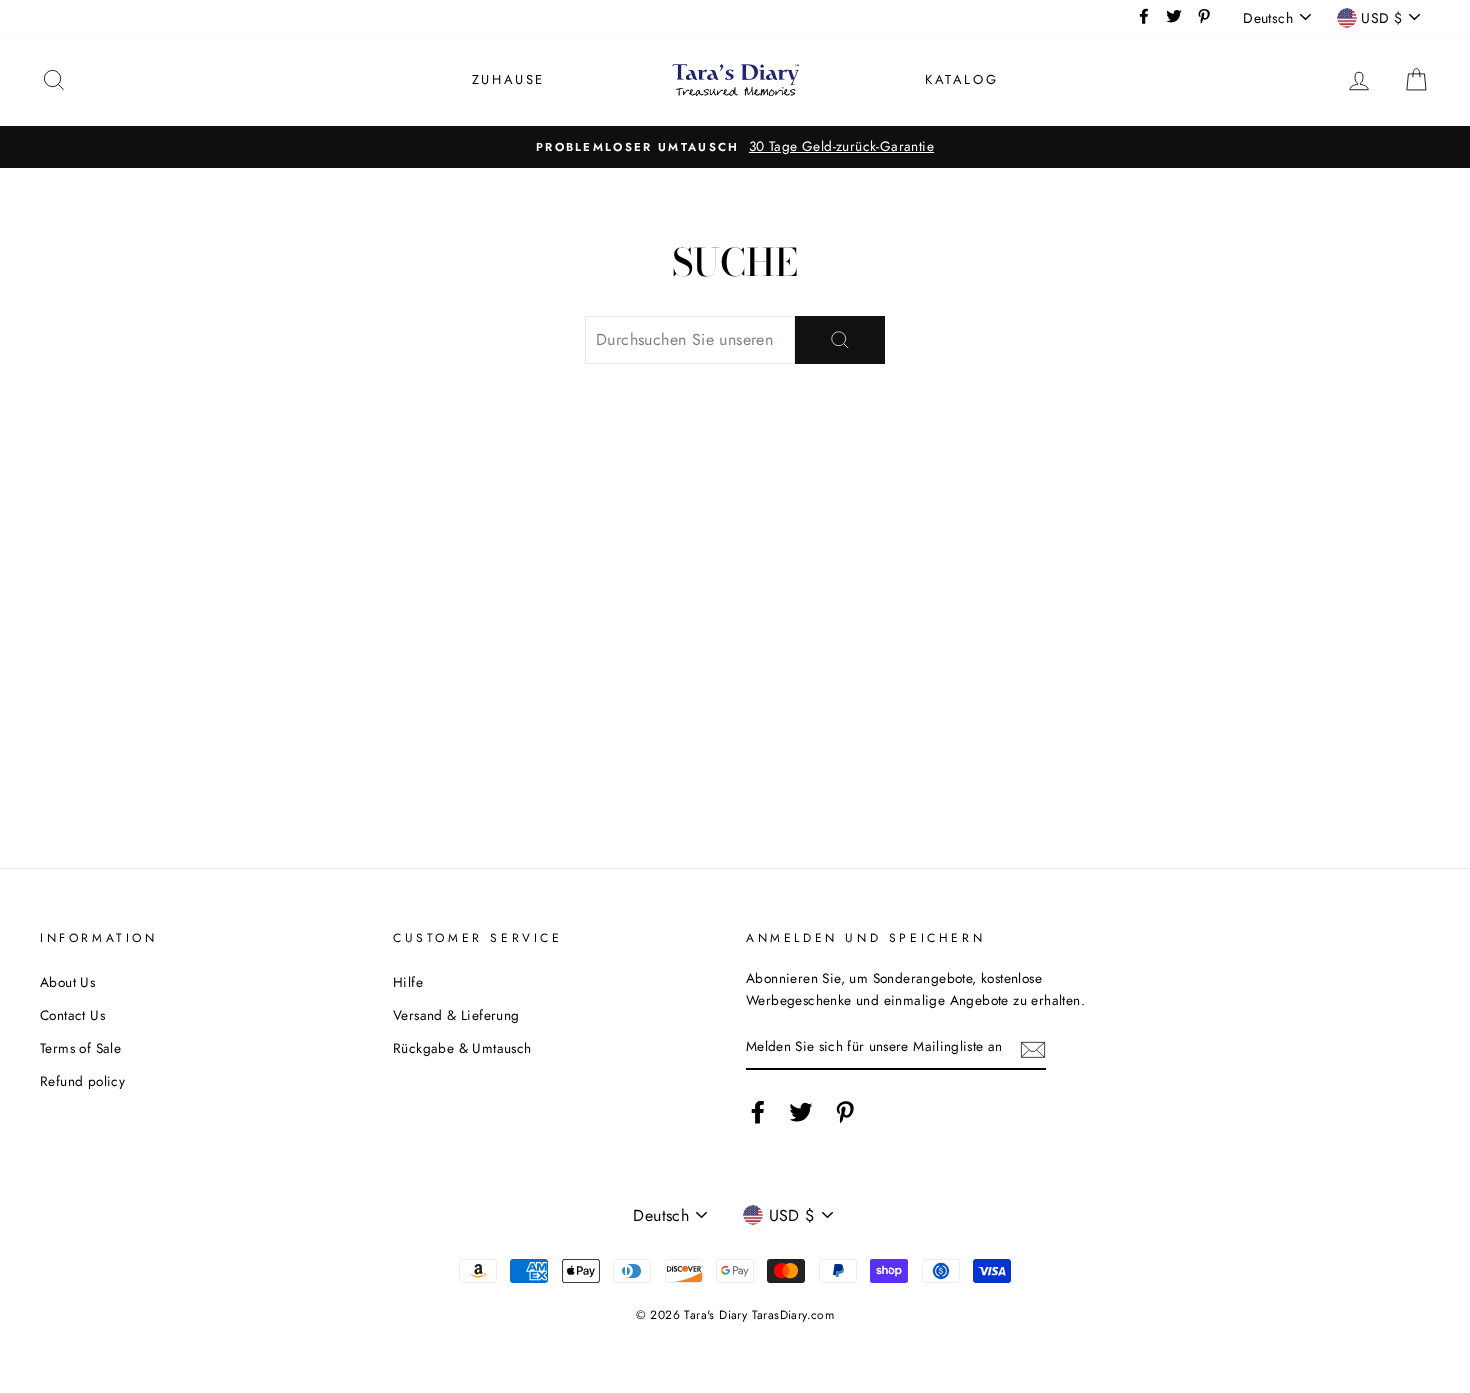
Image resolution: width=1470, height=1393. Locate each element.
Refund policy (82, 1081)
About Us (67, 982)
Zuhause (508, 79)
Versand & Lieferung (456, 1015)
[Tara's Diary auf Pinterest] (845, 1112)
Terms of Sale (80, 1048)
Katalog (961, 79)
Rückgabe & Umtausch (462, 1048)
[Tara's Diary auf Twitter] (801, 1112)
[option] (735, 147)
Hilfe (408, 982)
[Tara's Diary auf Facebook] (758, 1112)
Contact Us (72, 1015)
